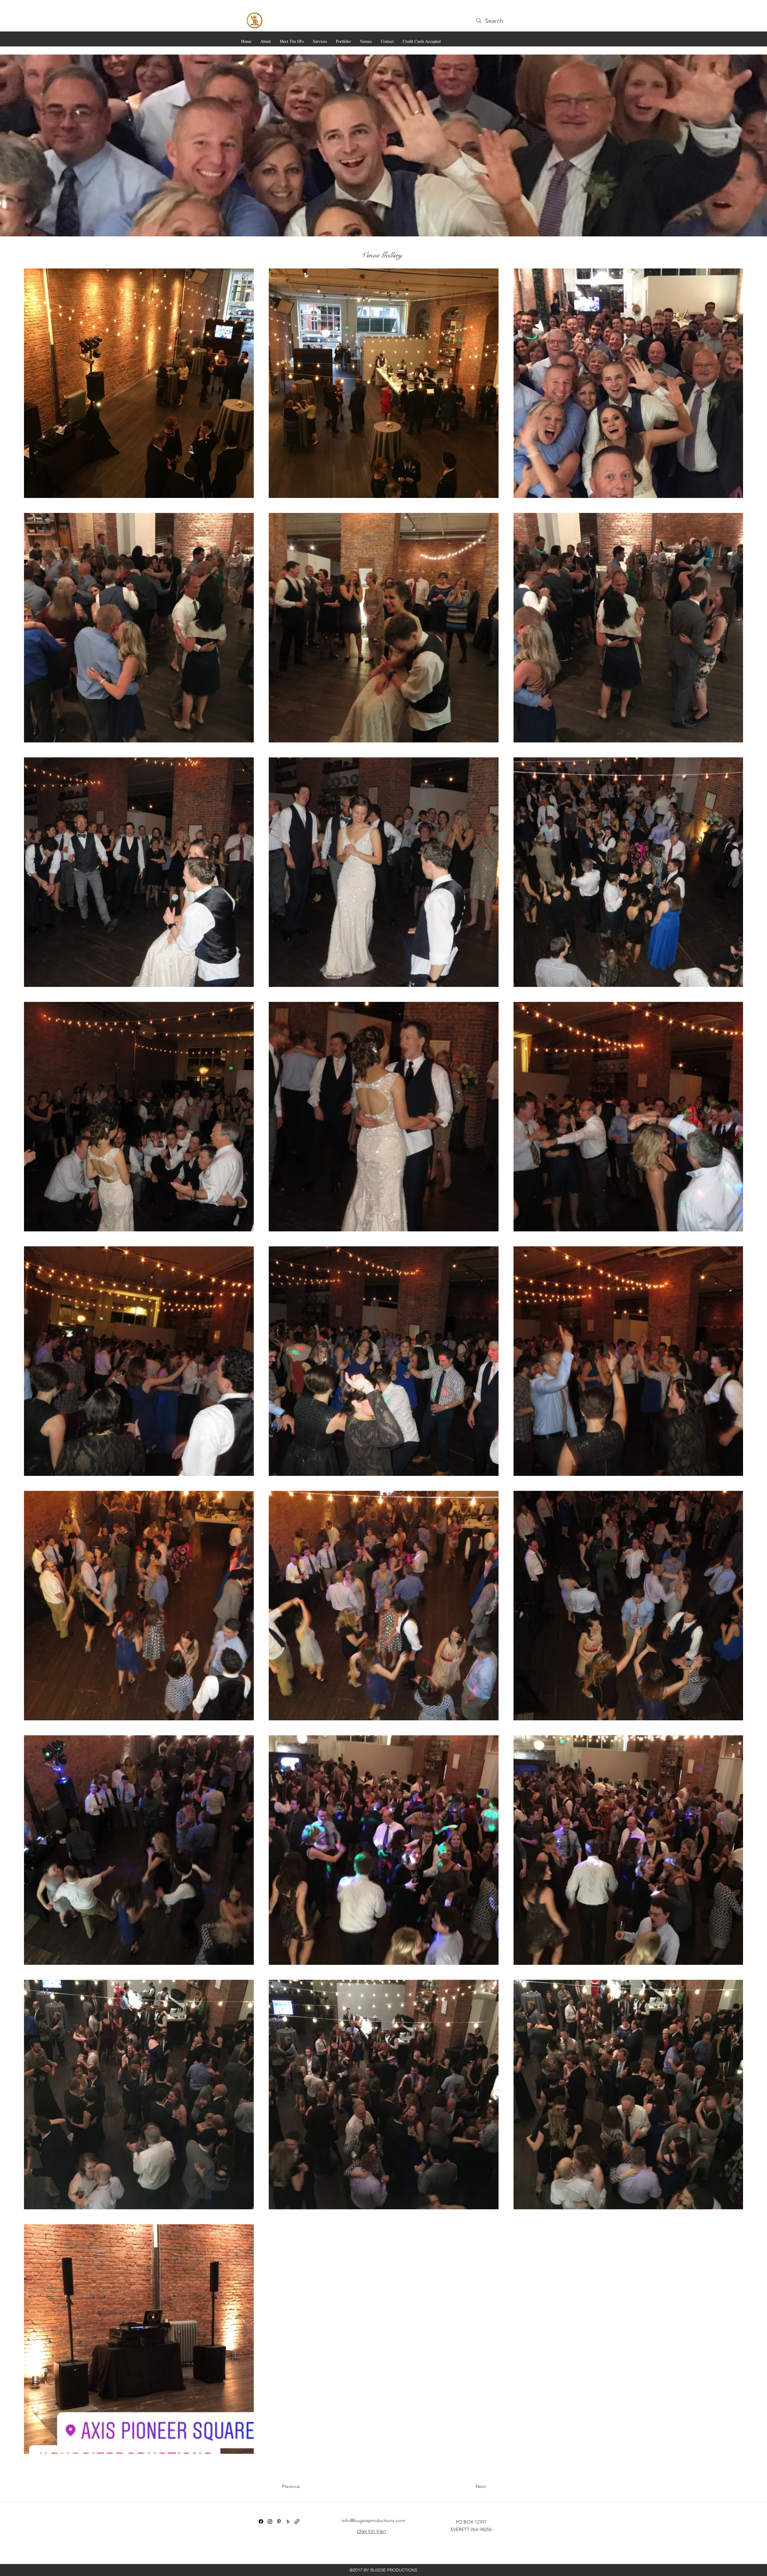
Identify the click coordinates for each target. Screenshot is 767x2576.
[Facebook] (261, 2521)
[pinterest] (279, 2521)
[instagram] (270, 2521)
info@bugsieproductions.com (373, 2520)
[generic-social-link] (297, 2521)
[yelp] (288, 2521)
